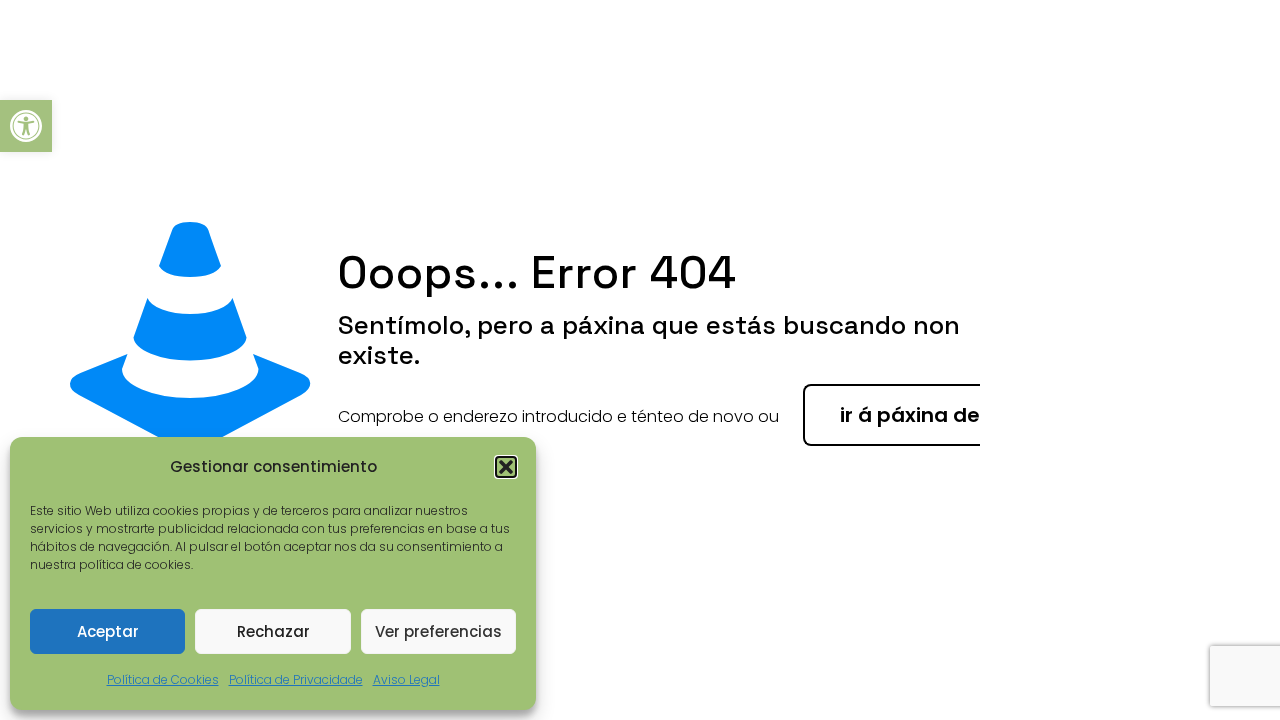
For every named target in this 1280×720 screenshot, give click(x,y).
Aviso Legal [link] (406, 679)
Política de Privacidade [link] (296, 679)
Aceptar (108, 631)
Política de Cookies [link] (163, 679)
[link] (26, 126)
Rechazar (273, 631)
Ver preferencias (438, 631)
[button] (506, 467)
